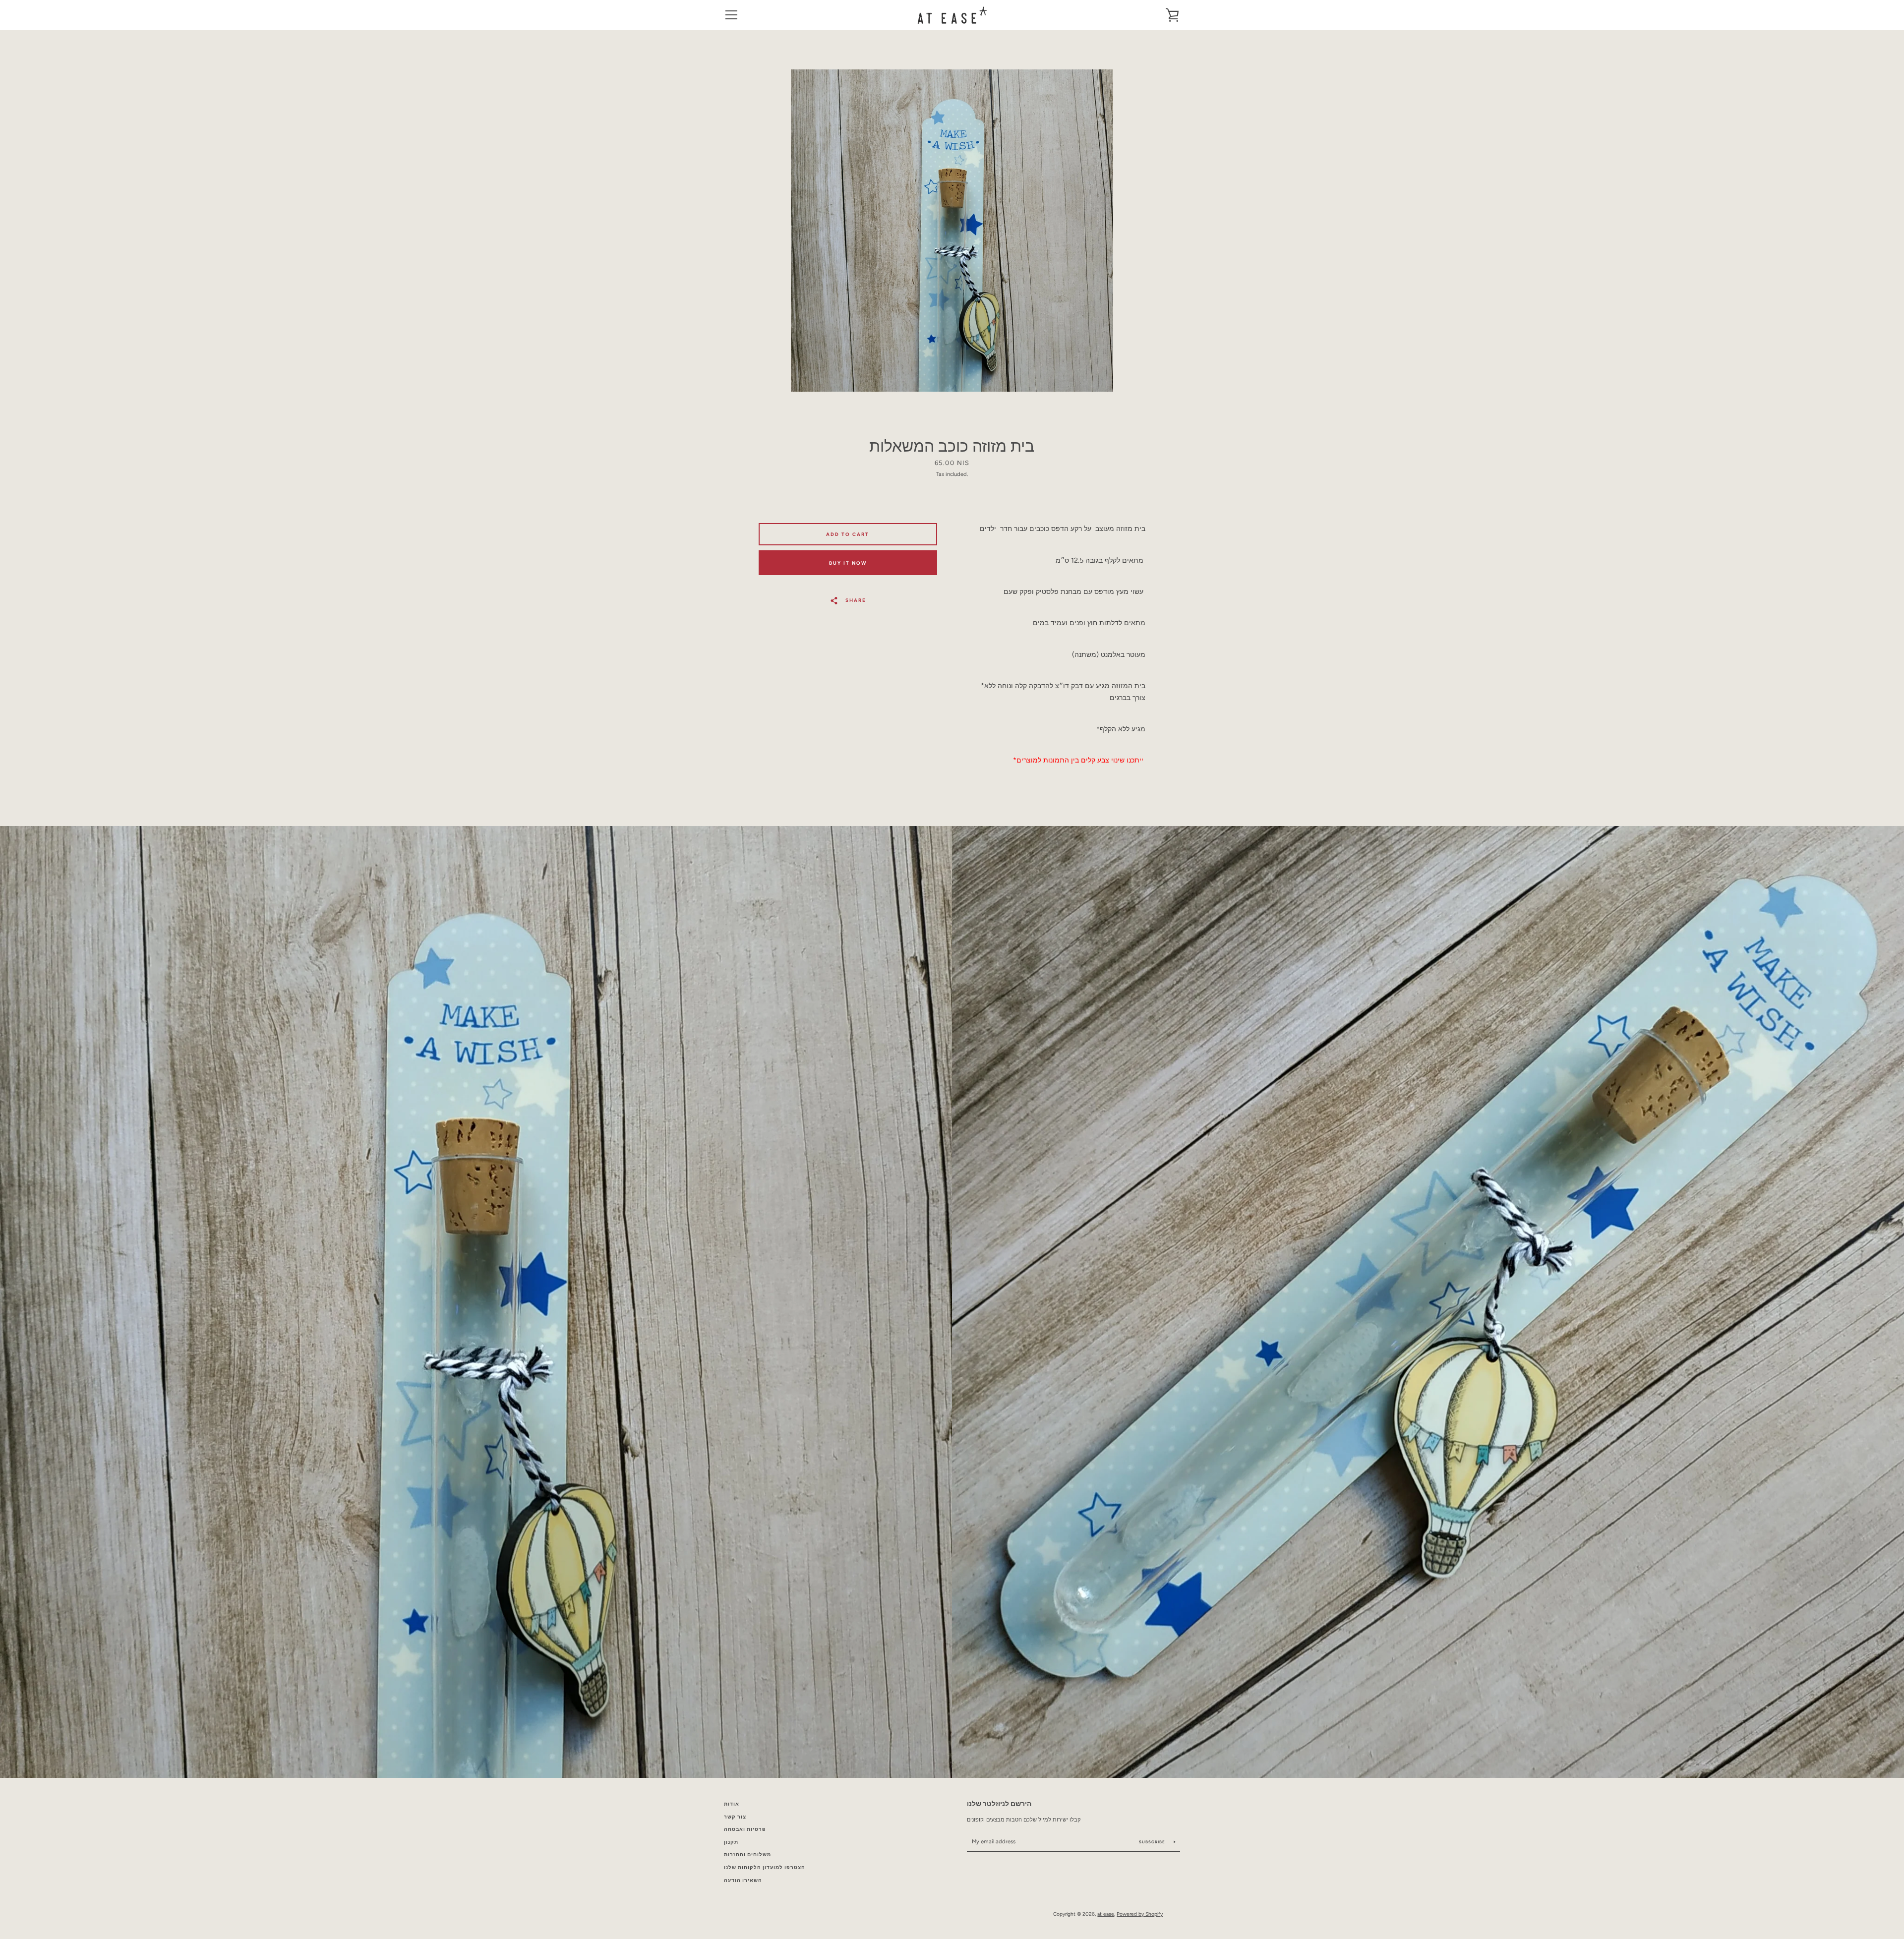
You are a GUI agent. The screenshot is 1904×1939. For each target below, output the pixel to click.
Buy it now (848, 563)
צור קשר (735, 1817)
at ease (1106, 1914)
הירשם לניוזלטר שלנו (999, 1804)
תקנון (731, 1842)
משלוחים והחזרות (747, 1854)
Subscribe (1153, 1842)
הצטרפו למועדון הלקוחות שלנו (765, 1867)
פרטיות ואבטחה (745, 1829)
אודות (732, 1804)
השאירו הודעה (743, 1880)
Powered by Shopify (1140, 1914)
